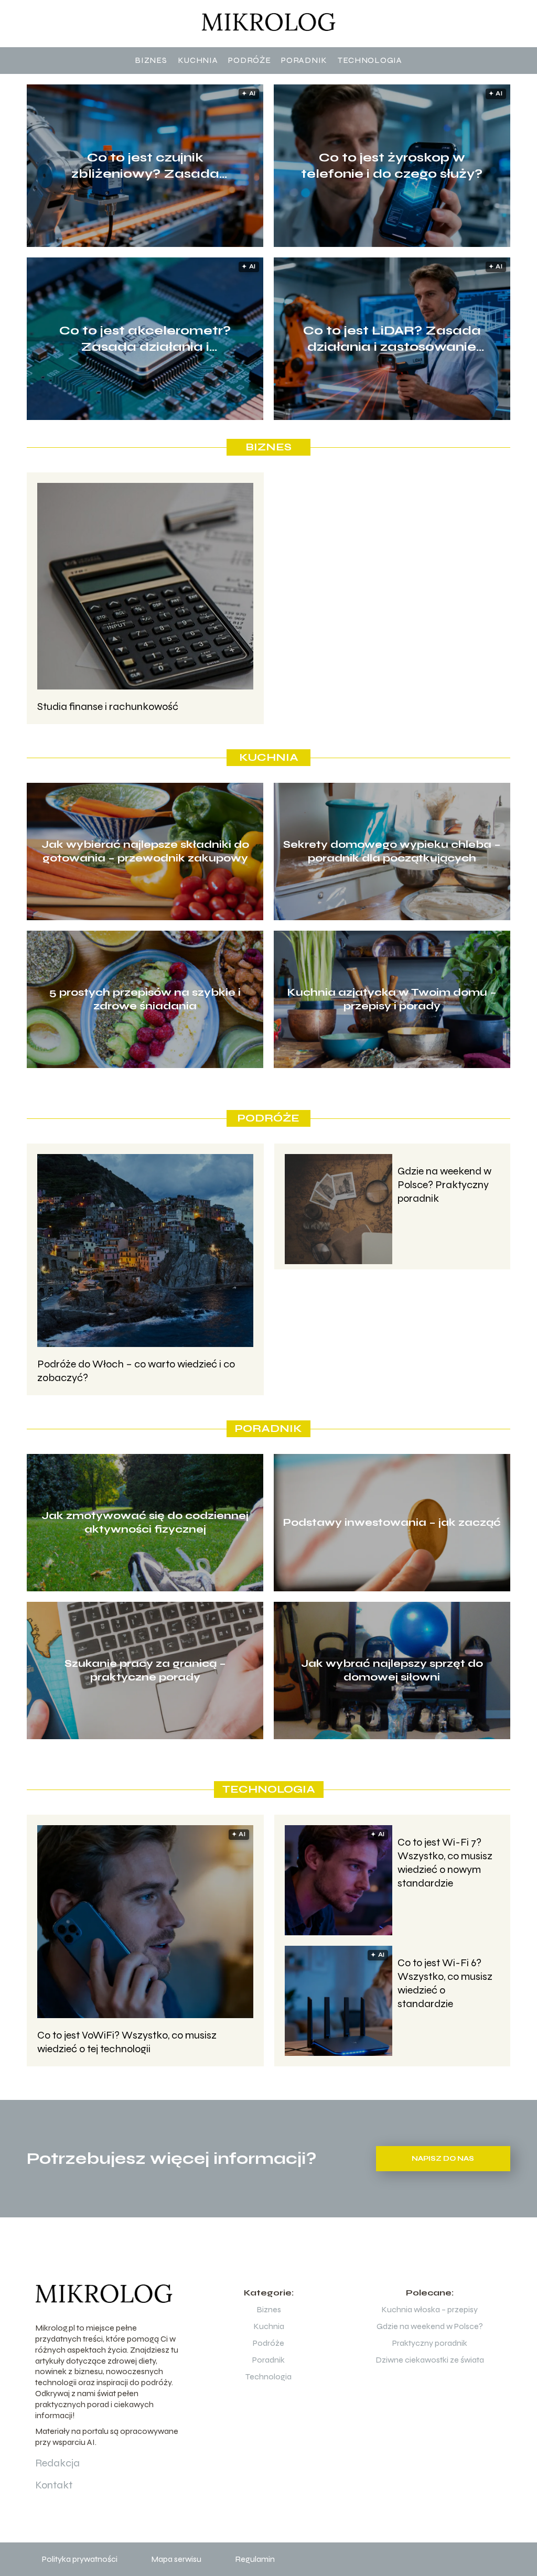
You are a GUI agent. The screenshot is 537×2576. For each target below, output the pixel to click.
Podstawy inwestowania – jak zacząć (392, 1522)
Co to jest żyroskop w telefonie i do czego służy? (392, 166)
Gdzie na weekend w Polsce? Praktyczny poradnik (444, 1185)
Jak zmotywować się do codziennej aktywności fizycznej (145, 1522)
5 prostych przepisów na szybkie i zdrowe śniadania (145, 999)
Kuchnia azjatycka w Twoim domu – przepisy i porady (392, 999)
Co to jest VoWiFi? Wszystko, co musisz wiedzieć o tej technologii (127, 2042)
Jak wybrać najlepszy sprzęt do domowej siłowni (392, 1670)
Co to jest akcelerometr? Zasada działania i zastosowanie (145, 339)
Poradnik (304, 60)
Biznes (151, 60)
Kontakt (54, 2485)
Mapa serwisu (176, 2559)
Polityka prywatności (80, 2559)
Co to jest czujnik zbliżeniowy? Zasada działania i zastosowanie (145, 166)
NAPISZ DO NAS (443, 2159)
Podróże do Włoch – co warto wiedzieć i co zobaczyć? (136, 1371)
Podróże (249, 60)
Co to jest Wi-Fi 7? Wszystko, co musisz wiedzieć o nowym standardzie (445, 1863)
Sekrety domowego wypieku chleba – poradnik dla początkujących (392, 851)
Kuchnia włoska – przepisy (429, 2309)
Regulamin (255, 2559)
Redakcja (57, 2463)
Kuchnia (198, 60)
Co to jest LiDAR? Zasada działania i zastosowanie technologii (392, 339)
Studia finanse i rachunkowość (108, 707)
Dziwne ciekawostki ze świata (430, 2360)
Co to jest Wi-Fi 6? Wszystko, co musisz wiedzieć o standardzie (445, 1983)
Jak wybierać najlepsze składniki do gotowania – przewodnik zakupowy (145, 851)
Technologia (370, 60)
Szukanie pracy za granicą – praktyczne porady (145, 1670)
